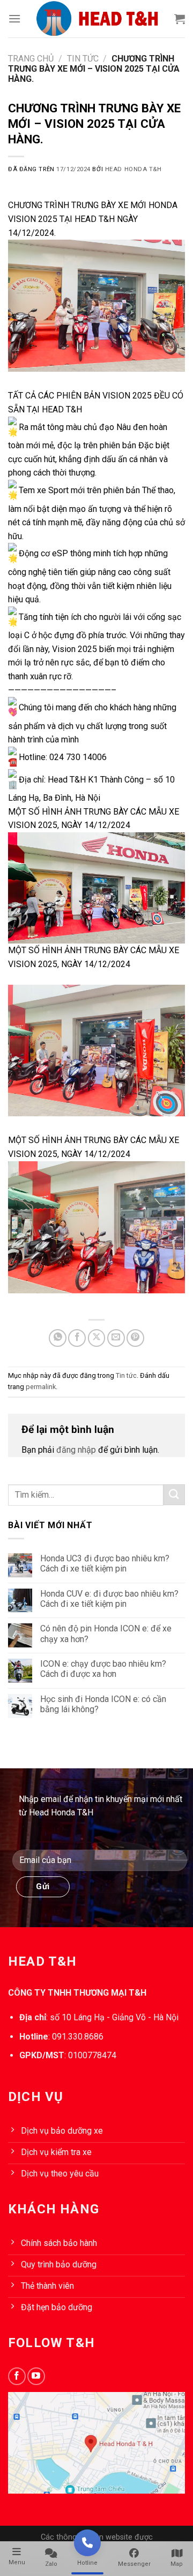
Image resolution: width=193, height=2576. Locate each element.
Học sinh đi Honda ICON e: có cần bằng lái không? (103, 1704)
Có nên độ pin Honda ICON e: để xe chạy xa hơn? (106, 1634)
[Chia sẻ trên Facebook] (77, 1338)
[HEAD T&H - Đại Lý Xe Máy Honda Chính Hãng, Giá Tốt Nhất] (98, 19)
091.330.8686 (78, 2037)
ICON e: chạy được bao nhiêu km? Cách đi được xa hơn (103, 1669)
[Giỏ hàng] (180, 19)
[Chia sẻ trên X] (97, 1338)
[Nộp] (174, 1495)
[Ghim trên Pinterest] (135, 1338)
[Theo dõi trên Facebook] (17, 2376)
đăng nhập (76, 1450)
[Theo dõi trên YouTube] (36, 2376)
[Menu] (14, 18)
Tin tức (83, 59)
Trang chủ (31, 59)
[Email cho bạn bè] (116, 1338)
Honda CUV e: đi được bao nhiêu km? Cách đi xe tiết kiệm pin (109, 1599)
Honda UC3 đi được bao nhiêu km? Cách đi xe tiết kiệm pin (105, 1563)
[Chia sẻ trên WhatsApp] (58, 1338)
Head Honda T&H (133, 169)
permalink (41, 1387)
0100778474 (92, 2055)
